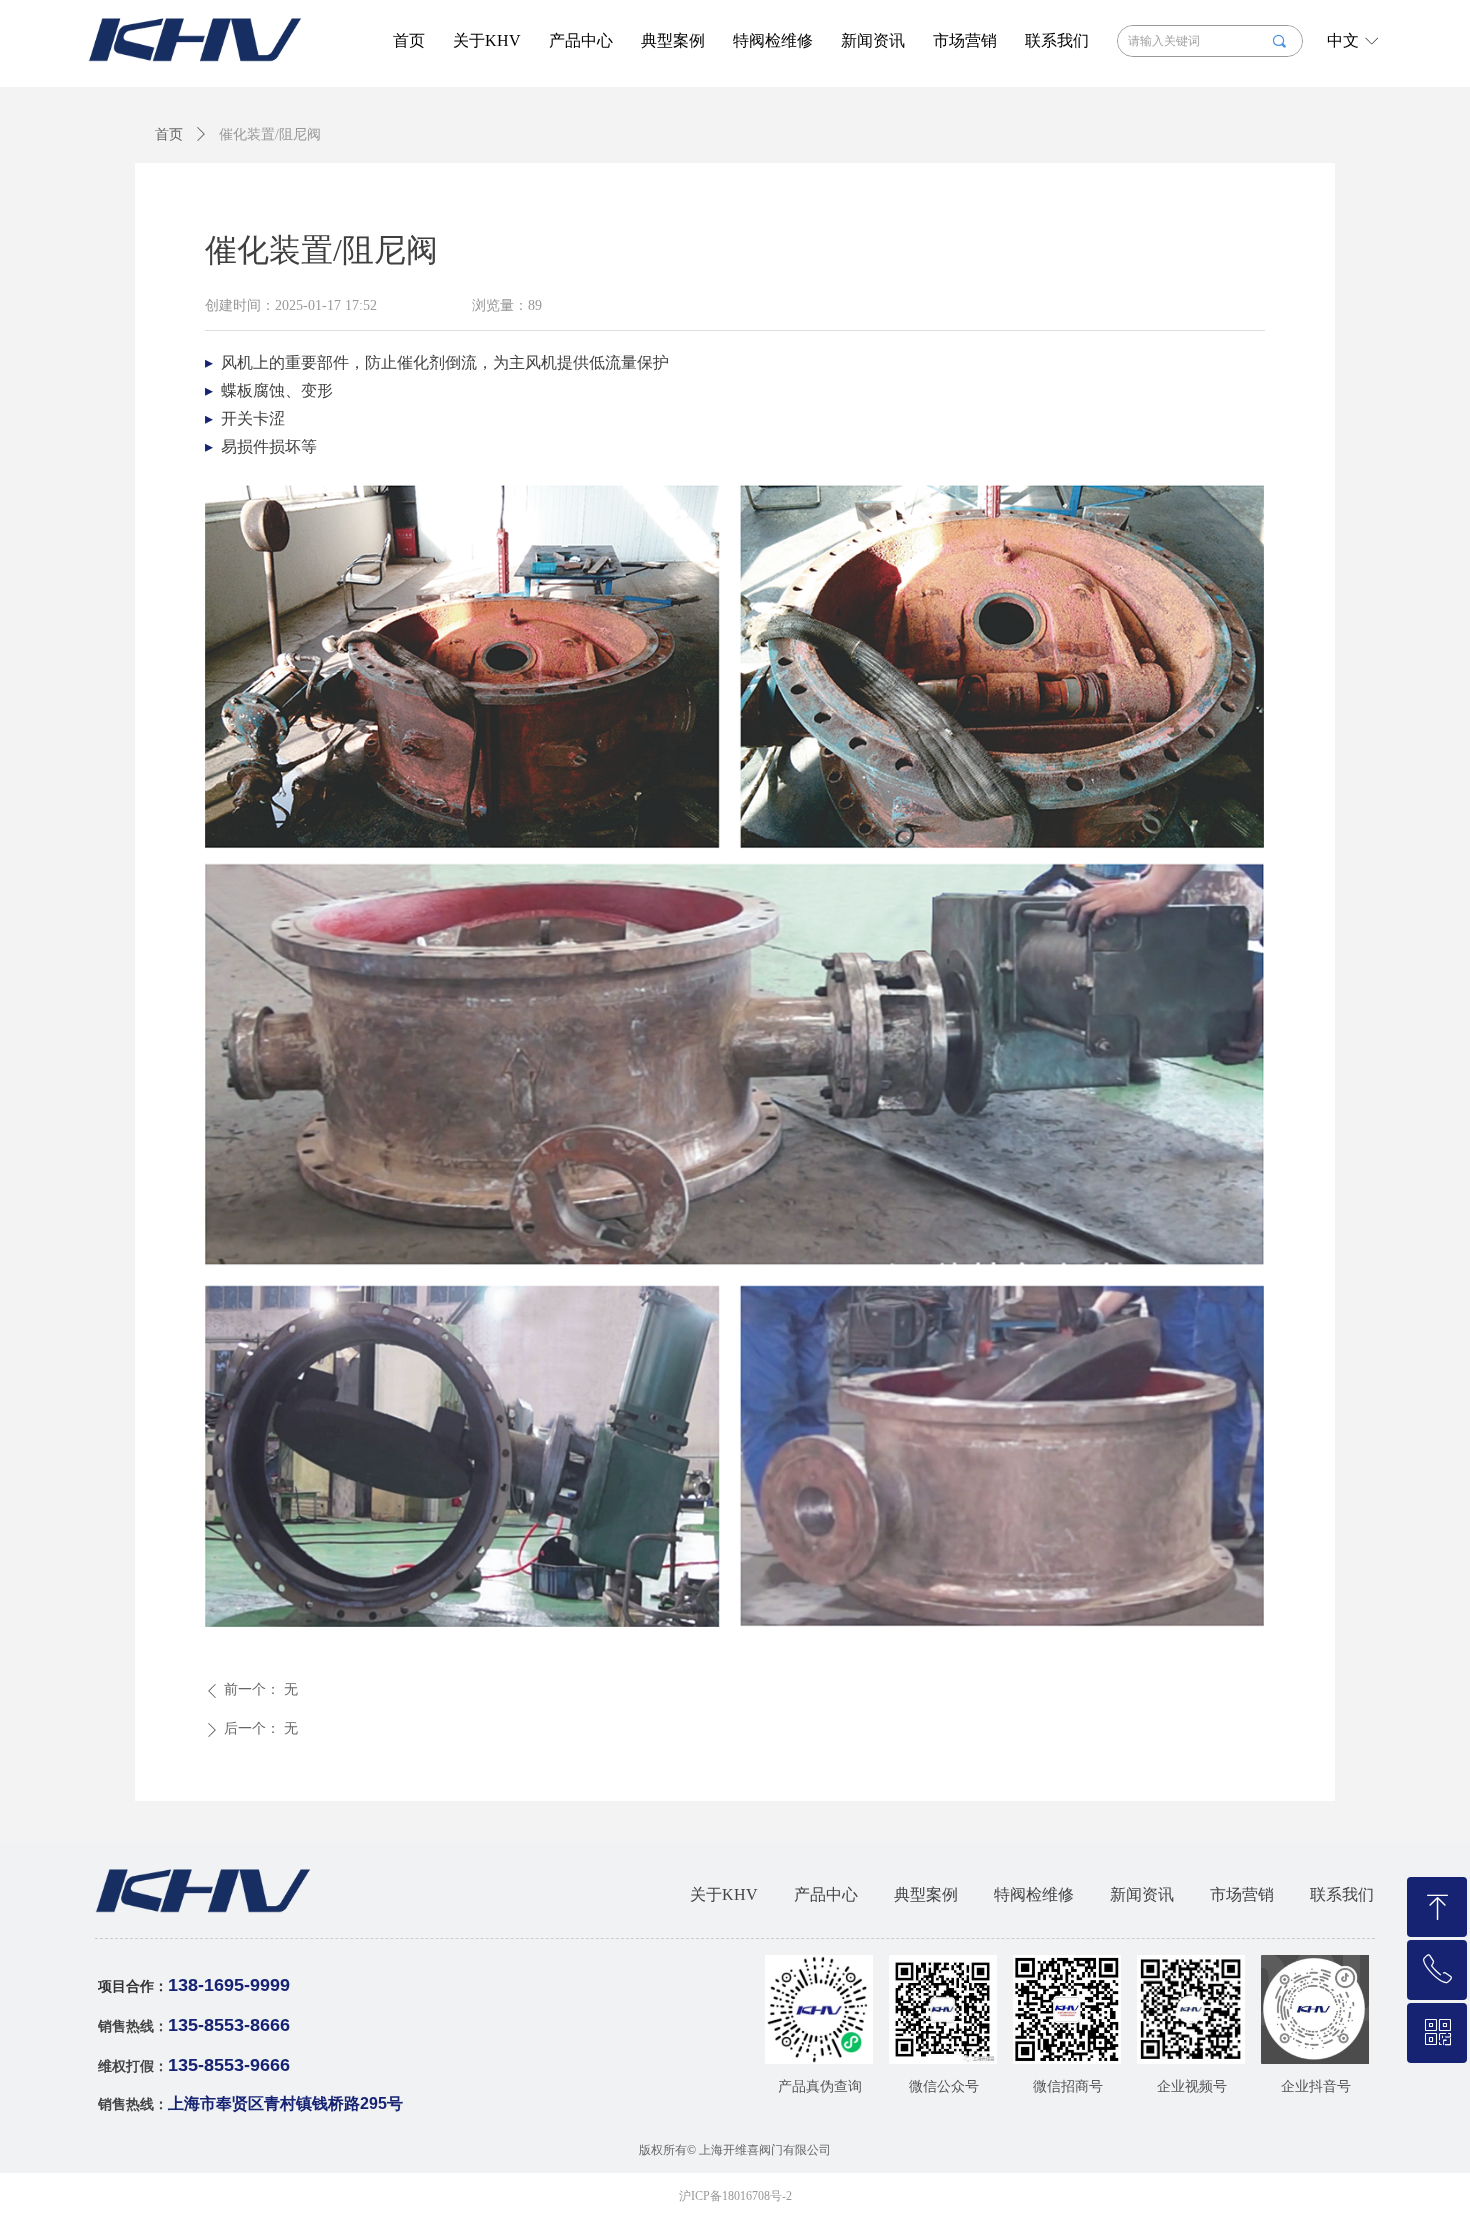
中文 (1343, 40)
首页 (169, 134)
